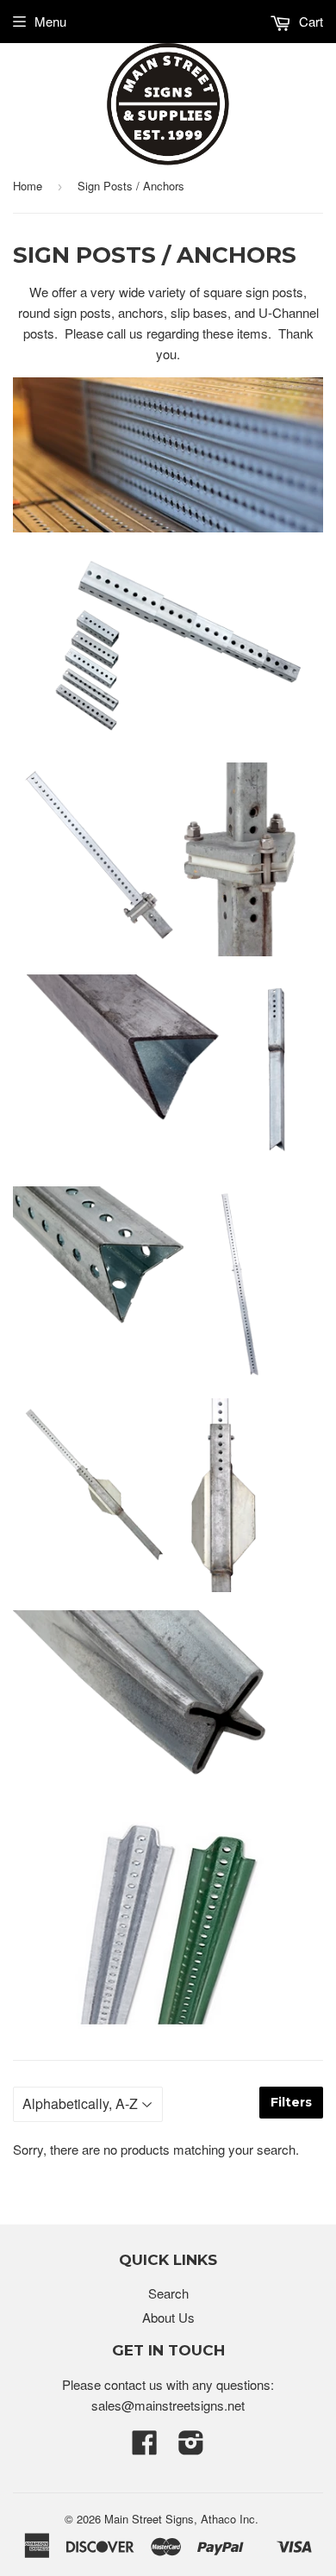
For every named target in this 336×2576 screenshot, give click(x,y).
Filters (291, 2102)
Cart (309, 21)
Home (28, 186)
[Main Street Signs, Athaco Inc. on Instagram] (191, 2447)
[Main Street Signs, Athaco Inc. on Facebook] (145, 2447)
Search (168, 2293)
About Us (168, 2317)
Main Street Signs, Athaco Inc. (181, 2519)
